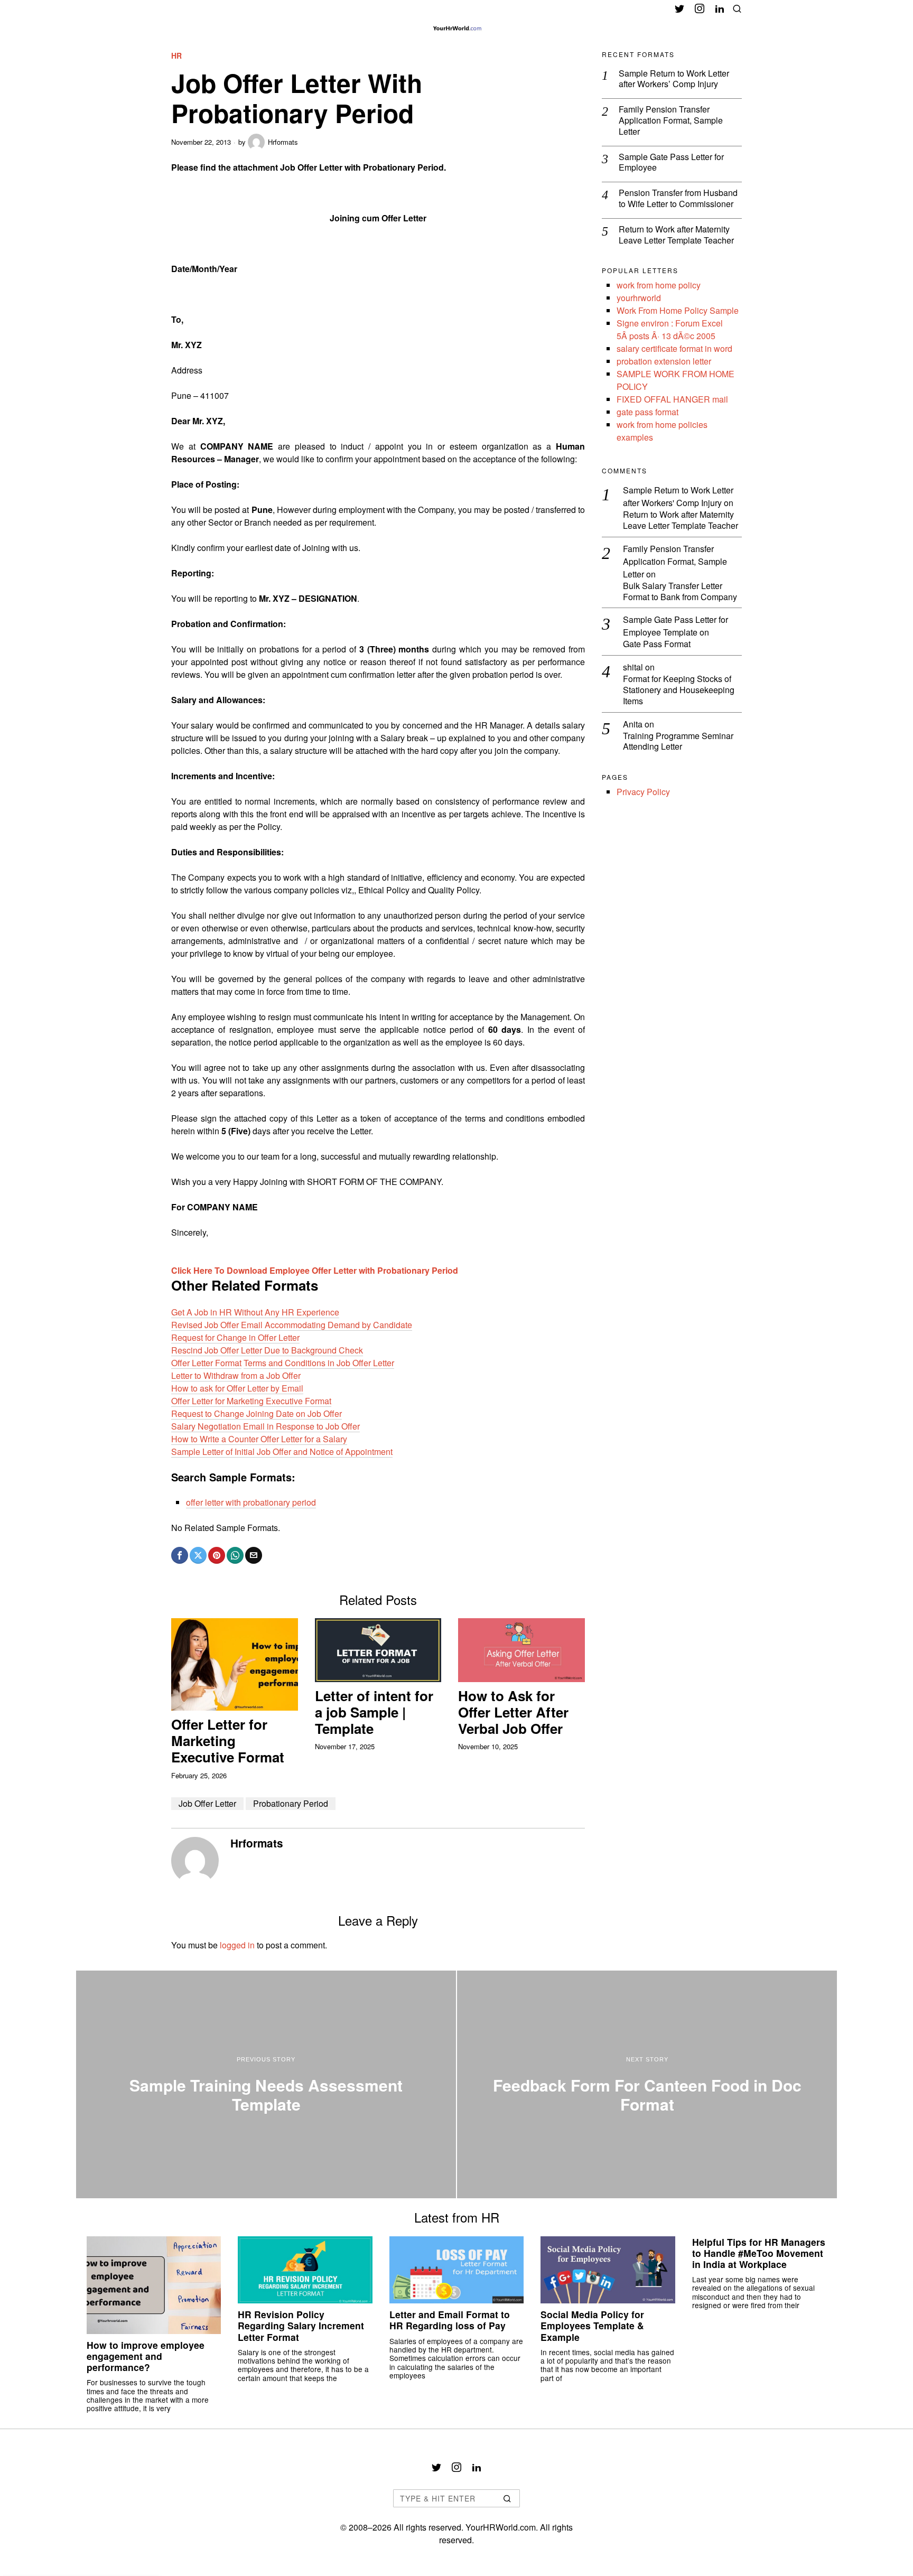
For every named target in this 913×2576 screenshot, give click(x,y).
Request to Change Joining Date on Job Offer (257, 1413)
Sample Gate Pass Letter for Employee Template (676, 626)
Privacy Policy (643, 792)
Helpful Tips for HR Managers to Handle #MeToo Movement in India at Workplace (759, 2253)
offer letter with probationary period (251, 1502)
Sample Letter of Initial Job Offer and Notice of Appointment (282, 1452)
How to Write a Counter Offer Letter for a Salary (259, 1439)
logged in (237, 1945)
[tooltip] (679, 8)
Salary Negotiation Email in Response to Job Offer (265, 1426)
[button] (507, 2498)
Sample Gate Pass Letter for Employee (671, 163)
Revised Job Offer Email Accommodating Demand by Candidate (292, 1325)
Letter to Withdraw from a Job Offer (236, 1375)
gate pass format (648, 412)
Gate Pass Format (657, 644)
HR (176, 56)
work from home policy (659, 285)
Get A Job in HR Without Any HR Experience (255, 1312)
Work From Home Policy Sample (678, 310)
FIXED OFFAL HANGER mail (672, 399)
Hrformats (283, 142)
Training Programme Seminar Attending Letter (678, 742)
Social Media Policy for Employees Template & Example (592, 2325)
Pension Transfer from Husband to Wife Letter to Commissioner (678, 199)
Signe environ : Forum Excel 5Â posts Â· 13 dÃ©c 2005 (670, 329)
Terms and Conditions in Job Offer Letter (319, 1363)
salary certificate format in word (674, 348)
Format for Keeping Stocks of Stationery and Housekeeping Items (679, 690)
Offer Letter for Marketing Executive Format (251, 1401)
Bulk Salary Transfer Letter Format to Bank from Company (680, 592)
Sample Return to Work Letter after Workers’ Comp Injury (674, 79)
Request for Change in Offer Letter (235, 1337)
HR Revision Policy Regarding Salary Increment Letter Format (301, 2325)
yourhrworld (639, 298)
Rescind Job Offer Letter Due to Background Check (267, 1350)
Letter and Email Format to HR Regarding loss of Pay (450, 2320)
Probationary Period (291, 1803)
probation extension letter (664, 361)
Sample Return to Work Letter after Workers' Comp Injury (678, 496)
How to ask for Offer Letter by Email (237, 1388)
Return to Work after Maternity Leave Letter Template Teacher (676, 235)
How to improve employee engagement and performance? (146, 2356)
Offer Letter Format (206, 1363)
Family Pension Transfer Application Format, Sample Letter (671, 120)
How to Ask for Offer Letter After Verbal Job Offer (513, 1712)
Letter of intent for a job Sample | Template (374, 1712)
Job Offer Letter (207, 1803)
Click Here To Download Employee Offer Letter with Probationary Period (315, 1270)
